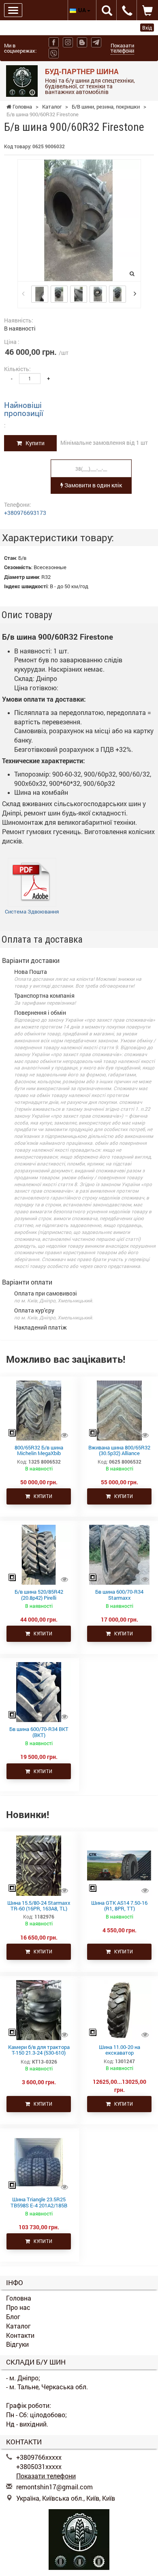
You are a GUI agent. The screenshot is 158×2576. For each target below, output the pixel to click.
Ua (83, 10)
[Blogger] (82, 42)
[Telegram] (96, 42)
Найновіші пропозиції (24, 409)
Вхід (147, 28)
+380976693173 (25, 513)
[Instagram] (68, 42)
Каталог (18, 2326)
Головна (19, 2298)
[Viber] (54, 53)
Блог (13, 2317)
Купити (33, 443)
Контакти (20, 2335)
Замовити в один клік (93, 485)
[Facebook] (54, 42)
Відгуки (17, 2344)
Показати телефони (122, 48)
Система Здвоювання (32, 911)
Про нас (18, 2307)
